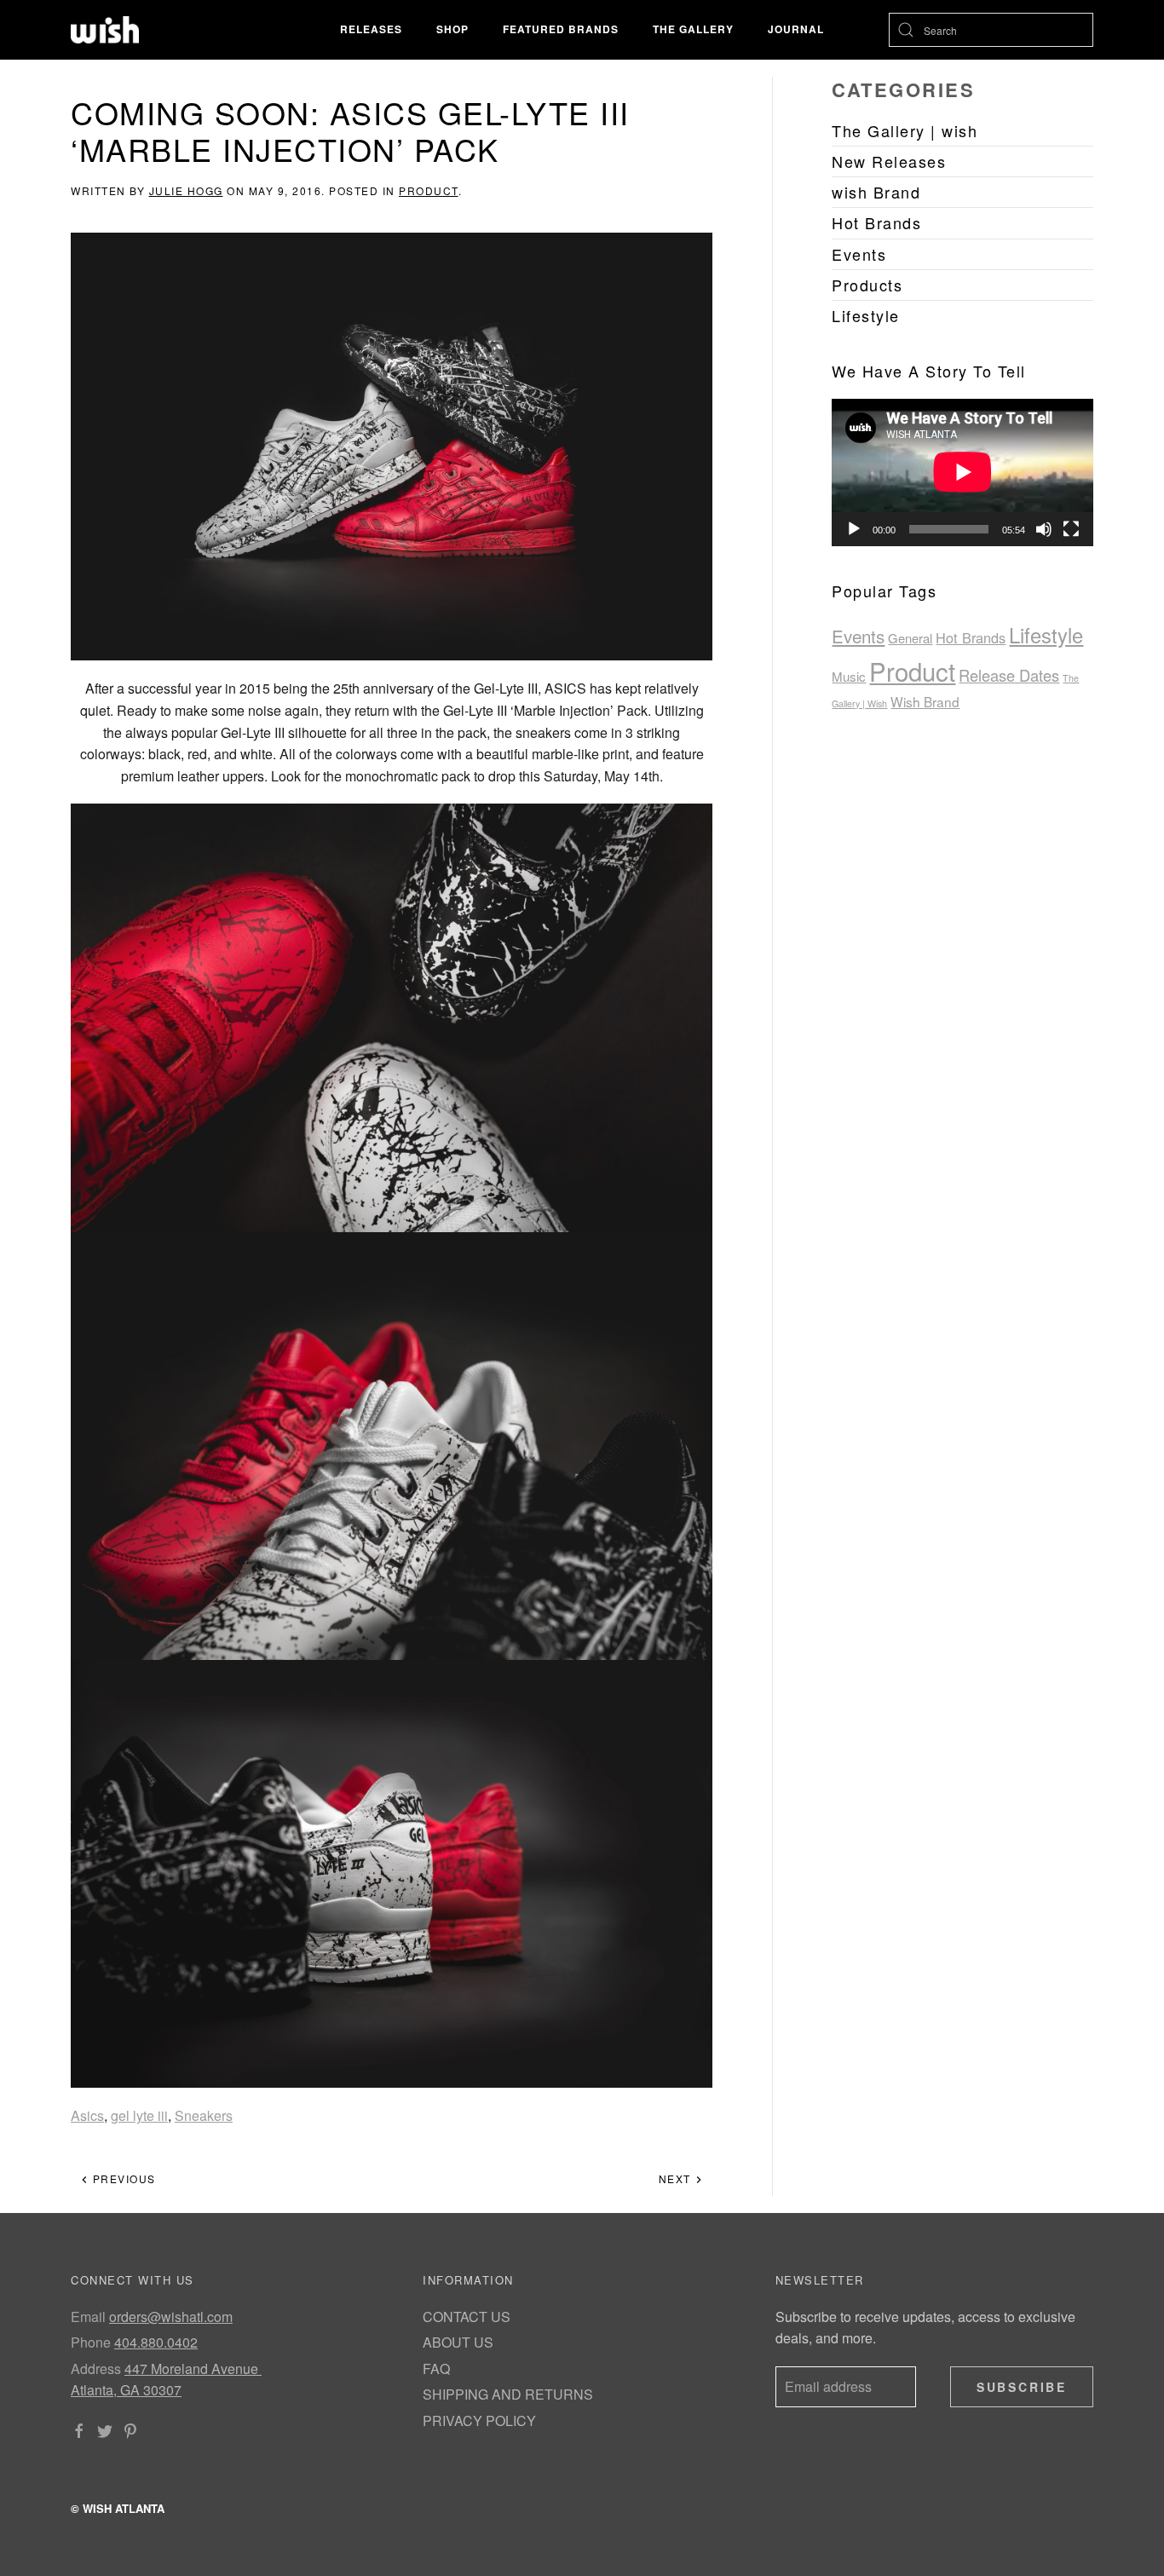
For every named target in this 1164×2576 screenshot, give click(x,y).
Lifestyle (1046, 635)
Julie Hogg (186, 190)
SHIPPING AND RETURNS (508, 2394)
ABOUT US (458, 2342)
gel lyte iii (139, 2115)
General (910, 638)
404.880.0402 (156, 2342)
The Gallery (693, 29)
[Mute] (1044, 529)
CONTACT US (467, 2317)
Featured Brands (561, 29)
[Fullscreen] (1071, 529)
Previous (122, 2178)
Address (96, 2369)
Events (858, 636)
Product (429, 190)
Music (849, 676)
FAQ (436, 2369)
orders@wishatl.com (171, 2317)
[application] (962, 472)
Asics (87, 2115)
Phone (91, 2342)
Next (677, 2178)
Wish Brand (925, 701)
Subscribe (1022, 2387)
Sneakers (204, 2115)
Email (88, 2317)
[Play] (854, 529)
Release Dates (1009, 675)
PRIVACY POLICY (479, 2420)
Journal (796, 29)
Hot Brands (971, 637)
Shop (452, 29)
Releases (371, 29)
